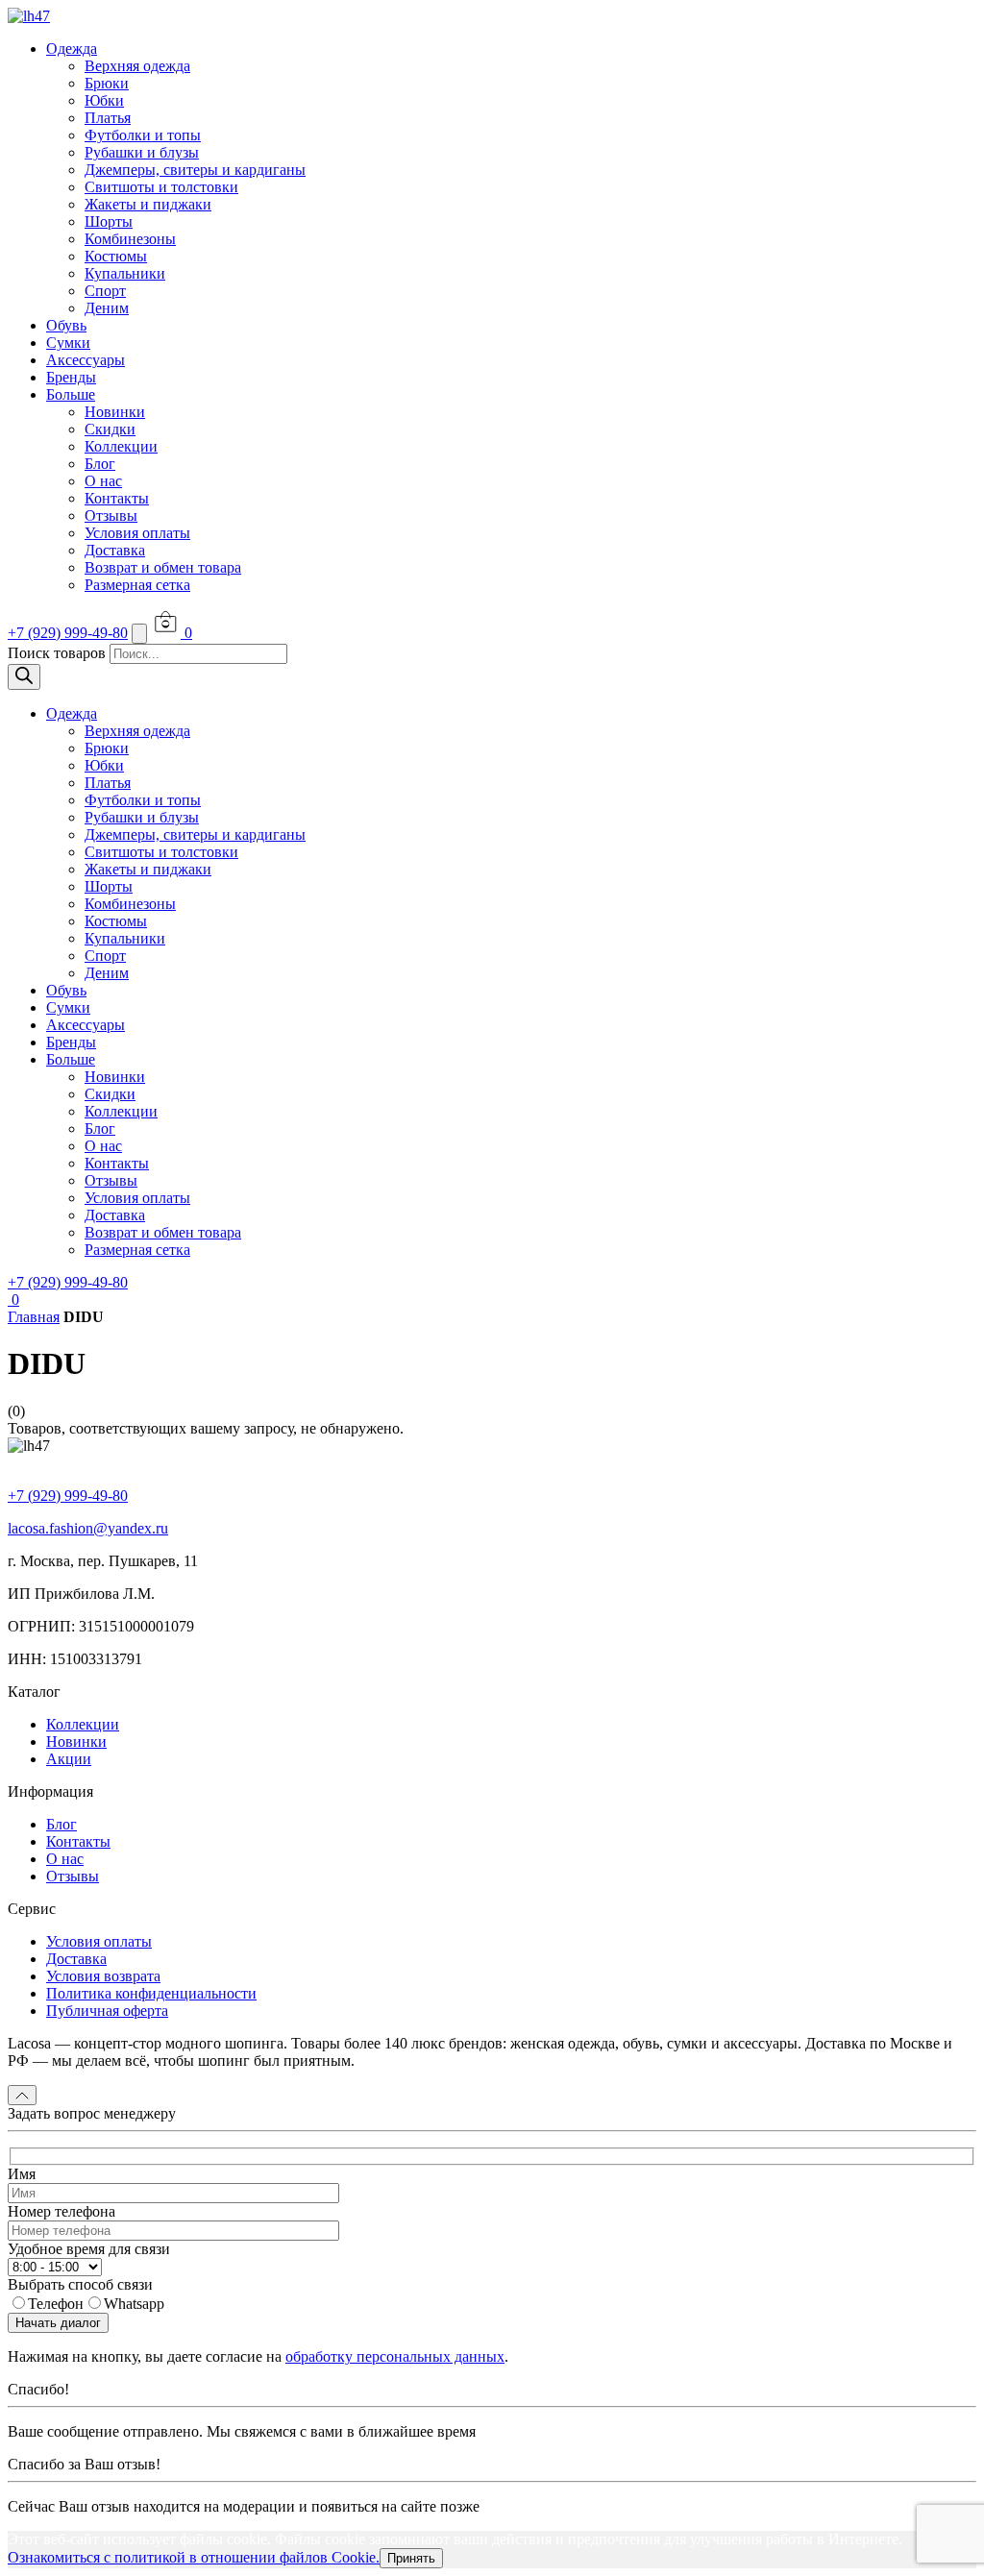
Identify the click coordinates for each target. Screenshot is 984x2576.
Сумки (68, 343)
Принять (411, 2558)
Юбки (104, 100)
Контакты (117, 498)
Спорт (105, 291)
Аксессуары (86, 360)
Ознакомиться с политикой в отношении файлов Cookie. (194, 2557)
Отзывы (111, 515)
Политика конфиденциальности (151, 1993)
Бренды (71, 377)
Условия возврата (103, 1976)
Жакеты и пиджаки (148, 204)
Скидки (110, 429)
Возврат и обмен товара (163, 567)
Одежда (72, 49)
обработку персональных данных (395, 2356)
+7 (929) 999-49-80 (68, 633)
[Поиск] (24, 677)
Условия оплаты (137, 533)
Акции (69, 1759)
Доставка (115, 550)
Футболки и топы (143, 135)
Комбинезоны (130, 239)
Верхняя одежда (137, 66)
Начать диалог (58, 2323)
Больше (71, 394)
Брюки (107, 83)
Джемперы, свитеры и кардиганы (195, 170)
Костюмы (116, 256)
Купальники (125, 273)
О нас (103, 481)
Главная (34, 1317)
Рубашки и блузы (142, 152)
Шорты (109, 221)
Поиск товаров (57, 653)
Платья (108, 118)
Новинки (115, 412)
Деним (107, 308)
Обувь (66, 325)
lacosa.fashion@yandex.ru (88, 1528)
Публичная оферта (107, 2011)
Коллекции (121, 446)
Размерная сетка (137, 585)
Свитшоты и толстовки (161, 187)
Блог (100, 464)
